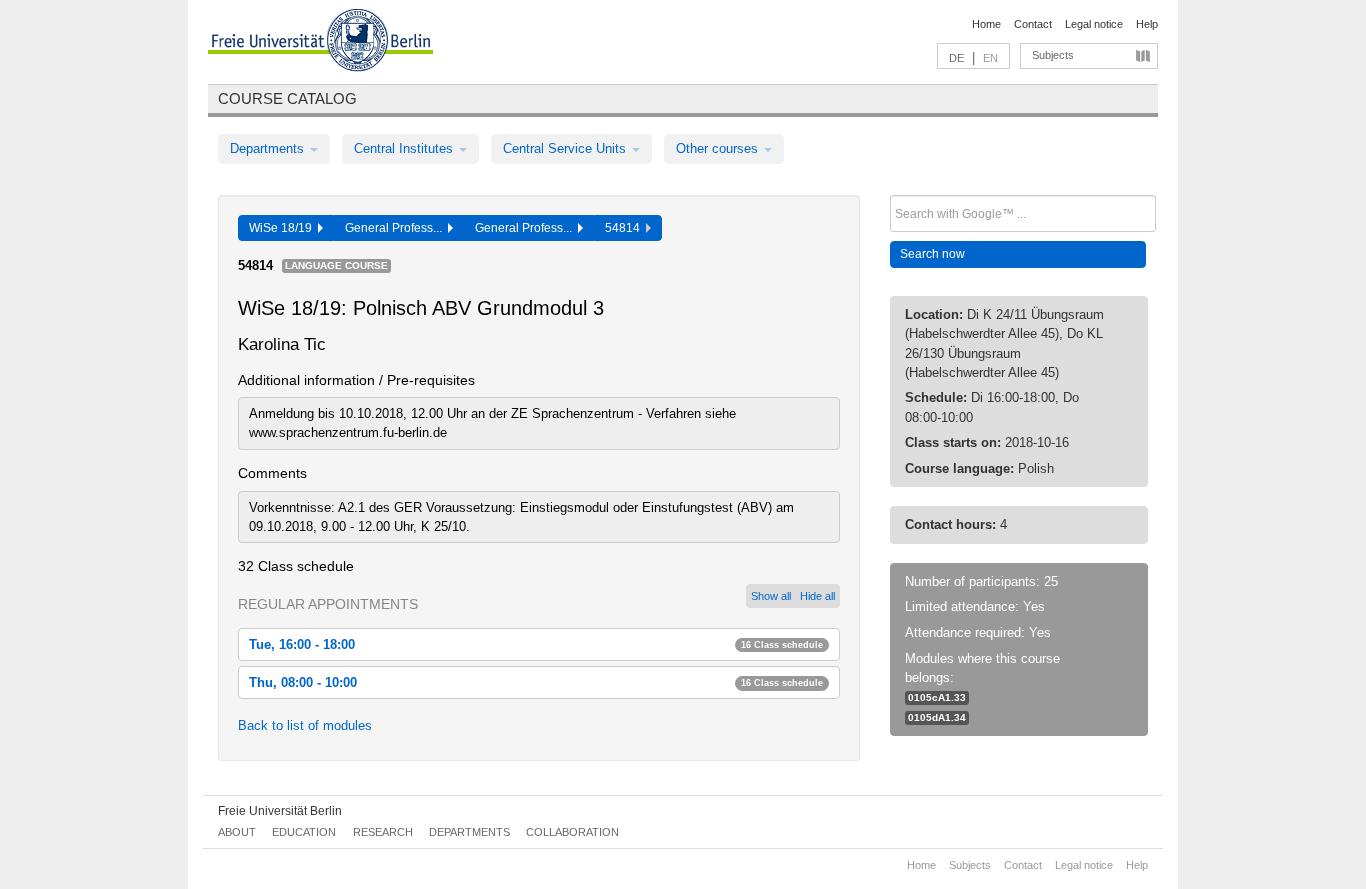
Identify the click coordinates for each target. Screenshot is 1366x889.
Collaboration (572, 832)
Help (1147, 24)
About (237, 832)
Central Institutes (405, 148)
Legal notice (1094, 24)
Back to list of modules (305, 725)
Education (304, 832)
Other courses (719, 148)
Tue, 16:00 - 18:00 (536, 644)
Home (986, 24)
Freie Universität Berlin (280, 811)
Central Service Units (566, 148)
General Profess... (396, 228)
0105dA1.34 (937, 717)
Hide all (817, 596)
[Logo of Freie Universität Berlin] (320, 43)
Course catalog (287, 98)
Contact (1033, 24)
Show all (771, 596)
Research (383, 832)
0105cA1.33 (937, 697)
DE (956, 58)
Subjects (1053, 55)
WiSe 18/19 (283, 228)
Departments (269, 148)
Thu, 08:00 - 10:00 (536, 682)
